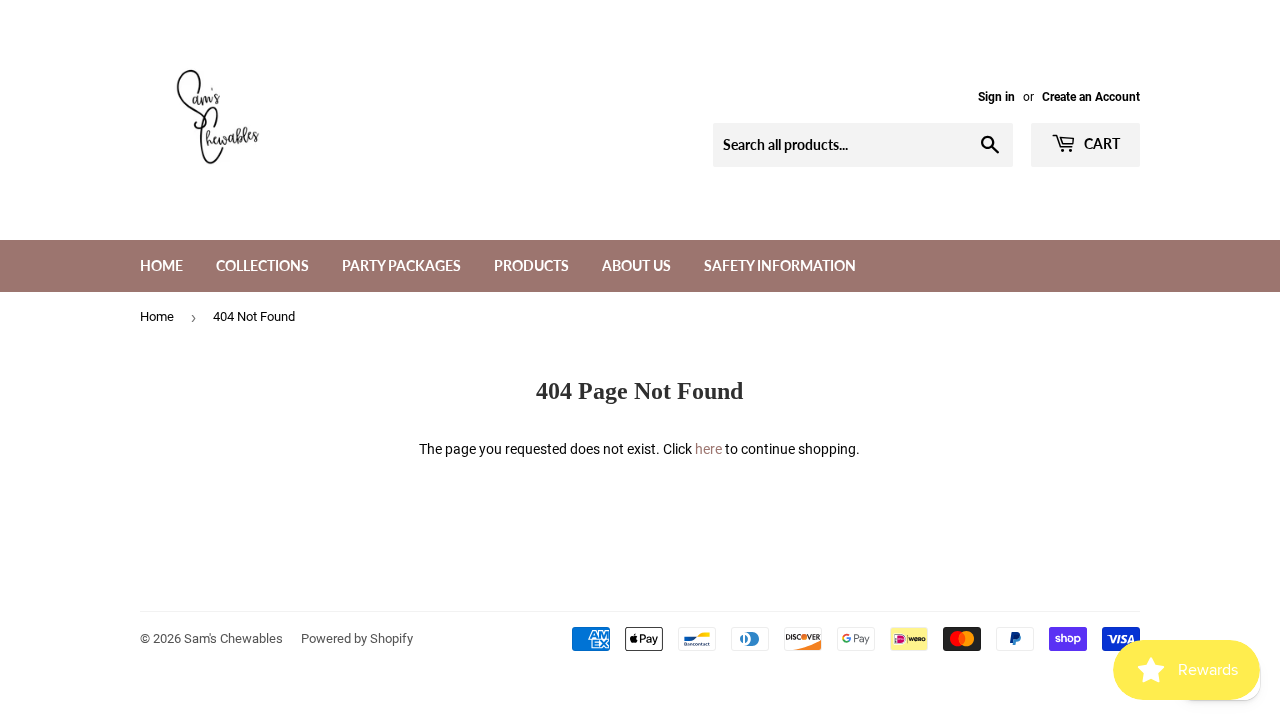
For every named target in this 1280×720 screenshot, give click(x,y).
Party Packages (401, 265)
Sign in (996, 97)
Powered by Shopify (357, 638)
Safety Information (780, 265)
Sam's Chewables (233, 638)
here (708, 449)
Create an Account (1091, 97)
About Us (636, 265)
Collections (262, 265)
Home (161, 265)
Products (531, 265)
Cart (1100, 143)
